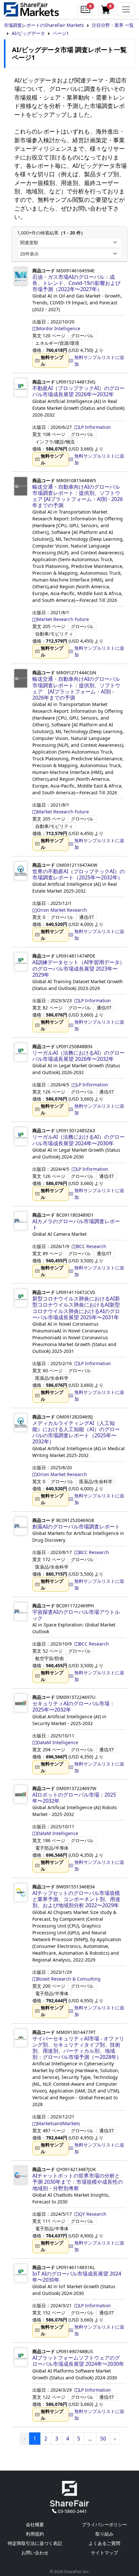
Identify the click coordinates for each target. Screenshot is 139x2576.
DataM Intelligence (58, 1742)
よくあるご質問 (104, 2543)
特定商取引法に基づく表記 (35, 2543)
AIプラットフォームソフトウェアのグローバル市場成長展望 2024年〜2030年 (78, 2361)
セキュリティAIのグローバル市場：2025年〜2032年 (74, 1706)
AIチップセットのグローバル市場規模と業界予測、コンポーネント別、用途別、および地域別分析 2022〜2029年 (76, 1899)
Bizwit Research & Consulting (69, 1979)
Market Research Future (63, 619)
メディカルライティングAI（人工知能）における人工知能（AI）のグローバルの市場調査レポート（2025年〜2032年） (76, 1432)
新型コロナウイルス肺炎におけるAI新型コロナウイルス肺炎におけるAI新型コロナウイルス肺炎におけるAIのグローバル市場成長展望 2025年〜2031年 (76, 1308)
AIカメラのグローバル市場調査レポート (76, 1224)
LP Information (95, 427)
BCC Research (91, 1246)
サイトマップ (104, 2553)
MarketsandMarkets (59, 2123)
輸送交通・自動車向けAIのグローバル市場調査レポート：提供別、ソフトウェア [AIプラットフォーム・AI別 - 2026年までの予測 (78, 496)
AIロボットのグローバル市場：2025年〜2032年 (74, 1798)
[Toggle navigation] (126, 9)
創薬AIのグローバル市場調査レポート (76, 1527)
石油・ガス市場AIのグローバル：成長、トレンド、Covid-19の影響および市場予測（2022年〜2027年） (76, 283)
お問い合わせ (35, 2553)
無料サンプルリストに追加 (99, 361)
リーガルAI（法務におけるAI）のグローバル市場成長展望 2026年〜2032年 (79, 1056)
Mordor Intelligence (59, 328)
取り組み (104, 2534)
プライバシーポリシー (104, 2524)
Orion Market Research (62, 910)
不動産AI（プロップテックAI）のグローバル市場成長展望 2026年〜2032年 (79, 391)
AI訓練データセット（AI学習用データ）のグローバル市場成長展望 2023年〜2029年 (79, 968)
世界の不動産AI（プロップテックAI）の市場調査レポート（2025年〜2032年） (79, 874)
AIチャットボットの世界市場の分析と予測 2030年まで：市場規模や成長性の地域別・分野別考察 (78, 2182)
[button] (85, 9)
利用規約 (35, 2534)
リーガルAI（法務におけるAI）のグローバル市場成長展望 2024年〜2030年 (79, 1140)
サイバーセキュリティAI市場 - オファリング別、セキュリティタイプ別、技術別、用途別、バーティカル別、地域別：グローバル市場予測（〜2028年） (78, 2048)
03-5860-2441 (72, 2511)
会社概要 (35, 2524)
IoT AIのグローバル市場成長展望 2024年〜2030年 (77, 2277)
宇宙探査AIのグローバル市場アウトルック (76, 1615)
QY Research (93, 2214)
